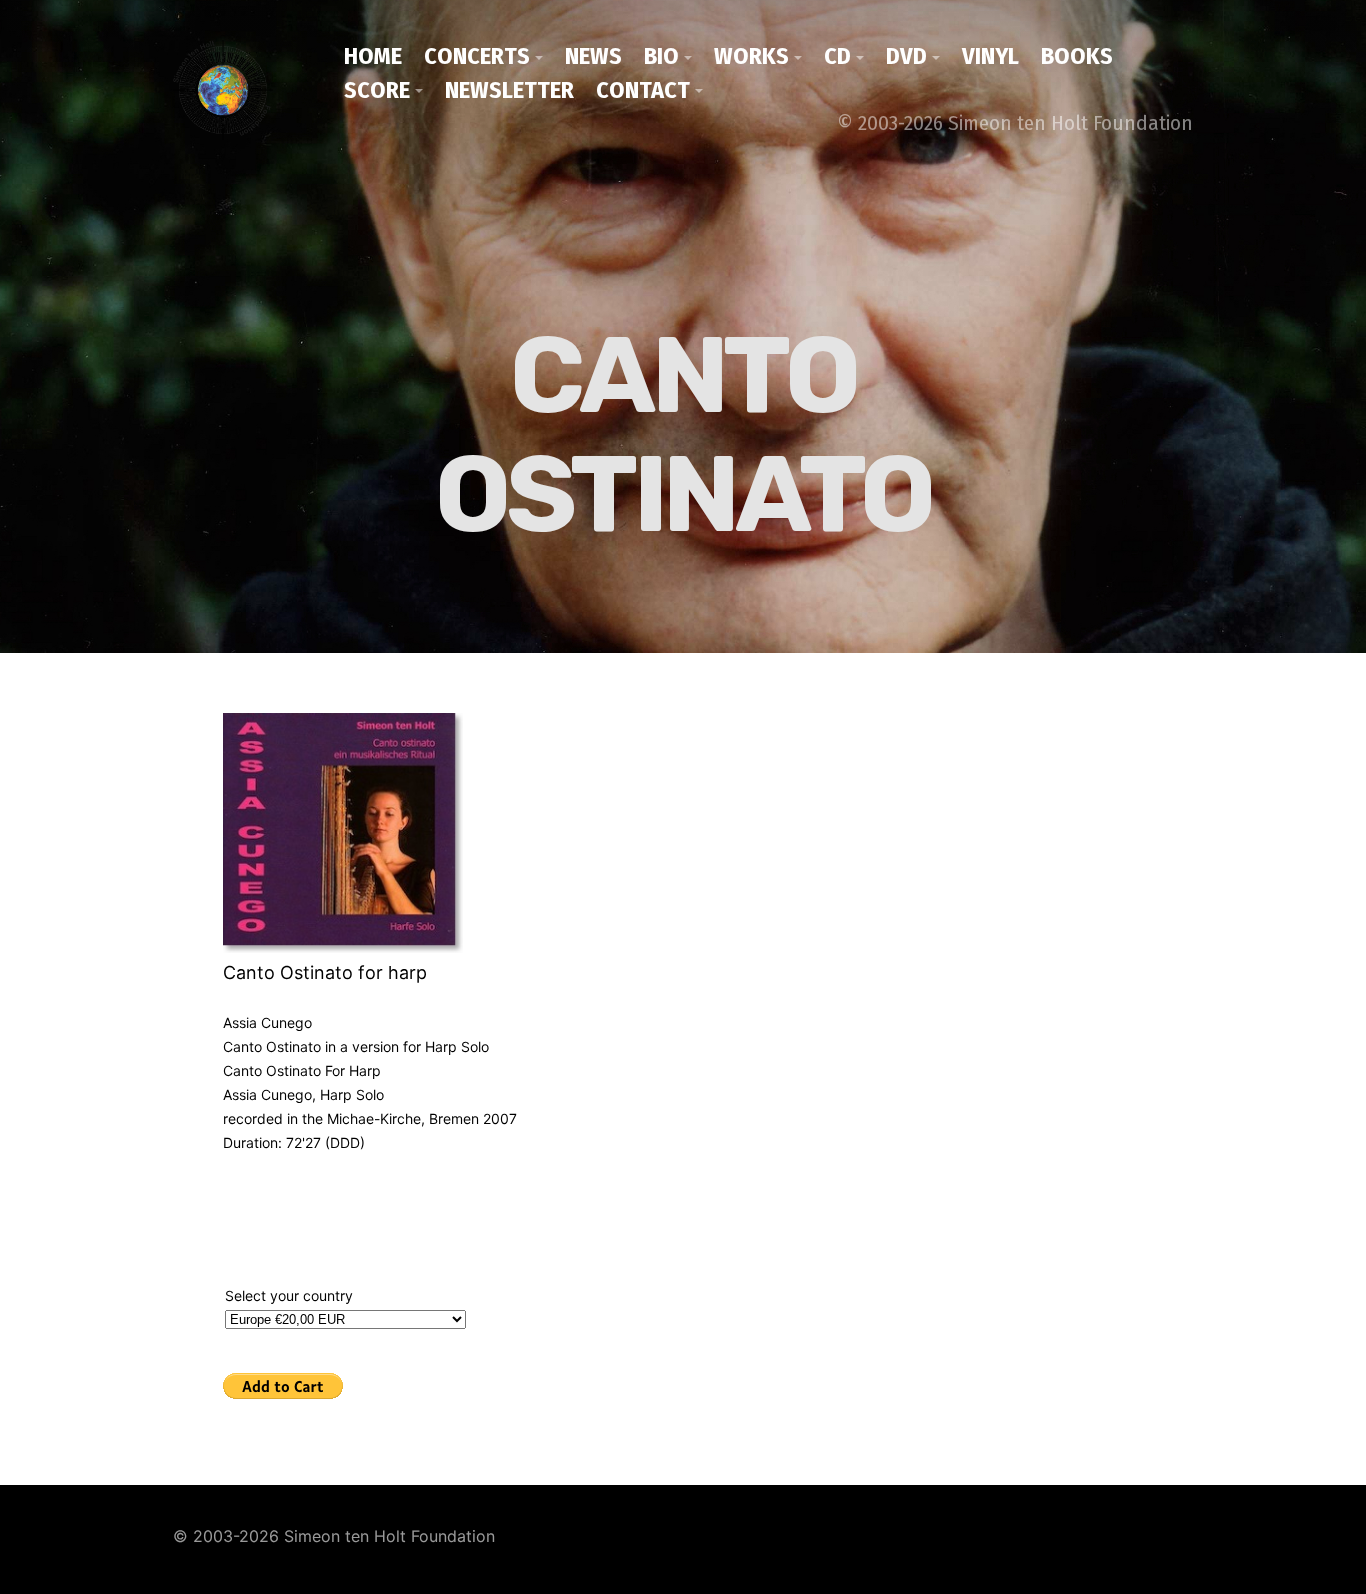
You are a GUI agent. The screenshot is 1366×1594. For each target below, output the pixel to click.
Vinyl (990, 56)
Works (751, 56)
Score (377, 90)
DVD (906, 56)
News (593, 56)
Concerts (477, 56)
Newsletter (509, 90)
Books (1077, 56)
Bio (661, 56)
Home (373, 56)
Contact (643, 90)
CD (837, 56)
